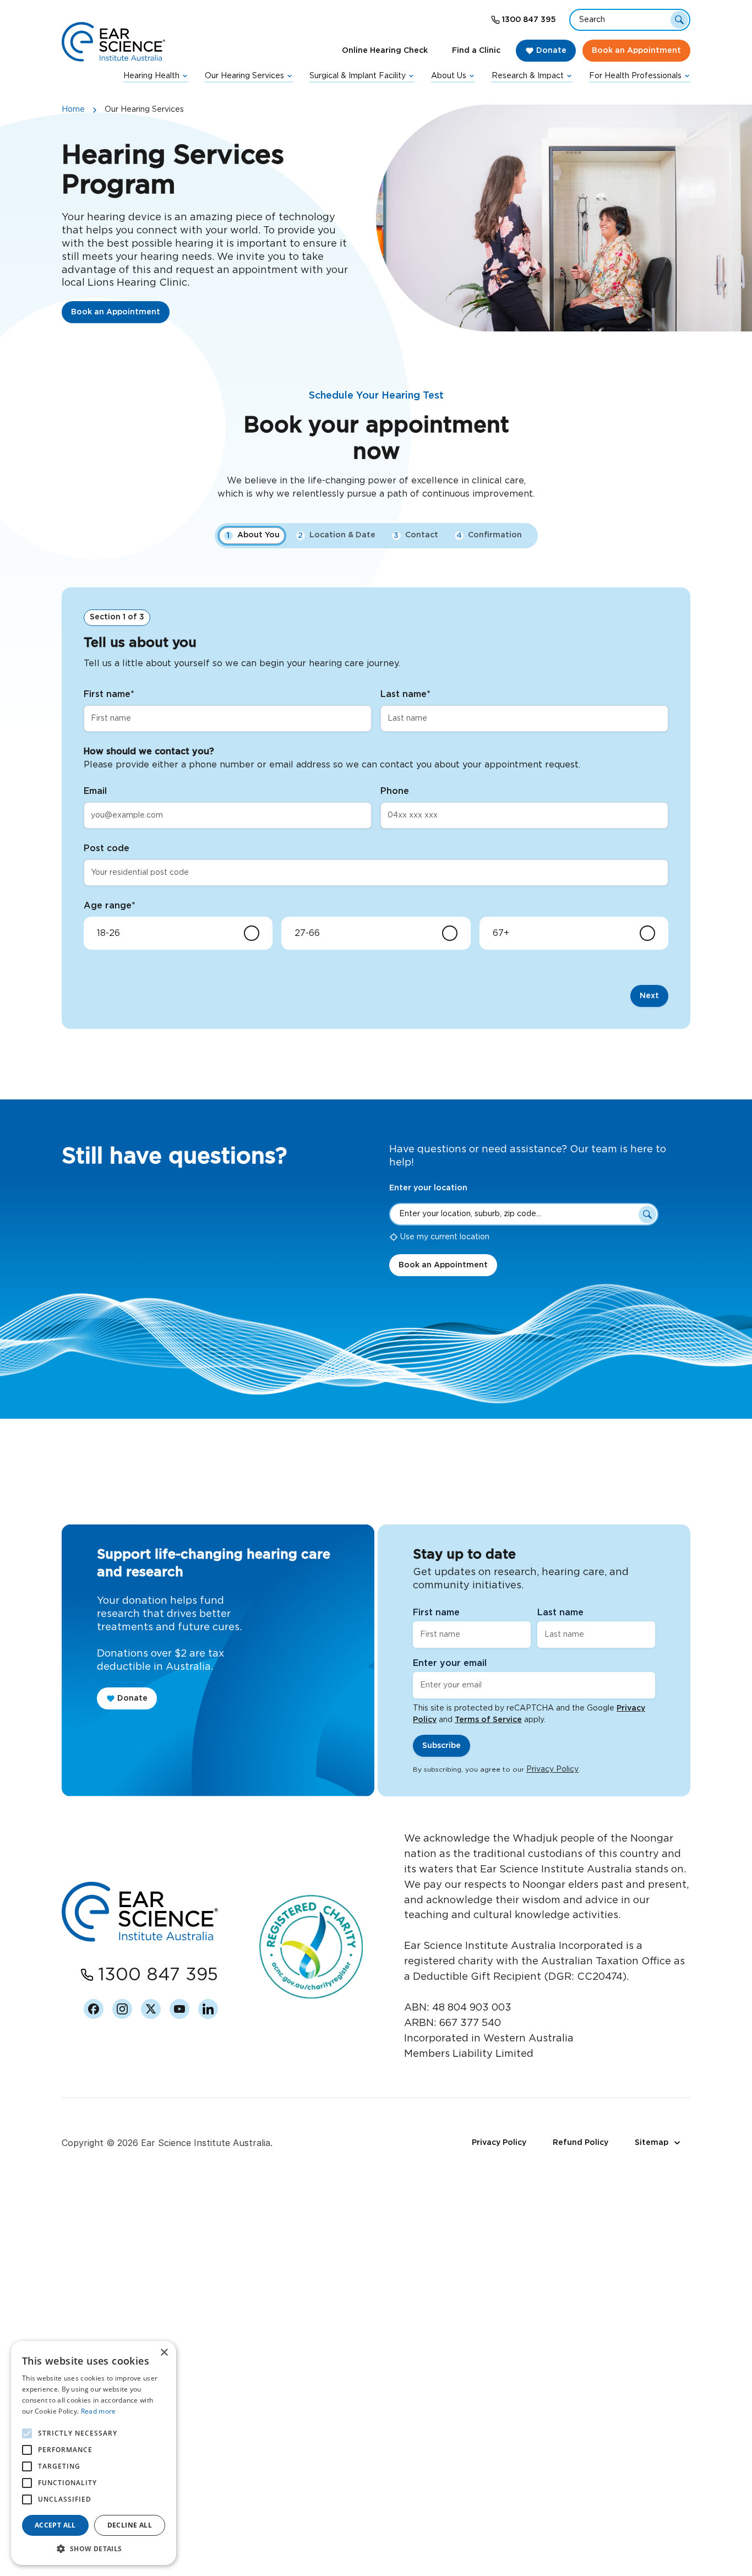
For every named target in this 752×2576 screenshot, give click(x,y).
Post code (107, 848)
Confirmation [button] (489, 535)
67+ (501, 933)
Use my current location (445, 1237)
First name (109, 694)
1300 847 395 (529, 20)
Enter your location (428, 1188)
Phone (395, 791)
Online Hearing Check (385, 51)
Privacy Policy (552, 1769)
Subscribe (442, 1746)
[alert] (94, 2453)
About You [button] (253, 535)
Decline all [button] (130, 2525)
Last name (405, 694)
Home (73, 110)
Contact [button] (416, 535)
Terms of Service (488, 1720)
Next (649, 996)
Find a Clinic (476, 51)
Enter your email (450, 1663)
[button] (94, 2548)
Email (95, 791)
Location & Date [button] (337, 535)
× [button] (164, 2353)
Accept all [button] (55, 2525)
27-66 (307, 933)
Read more (99, 2411)
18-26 (108, 933)
